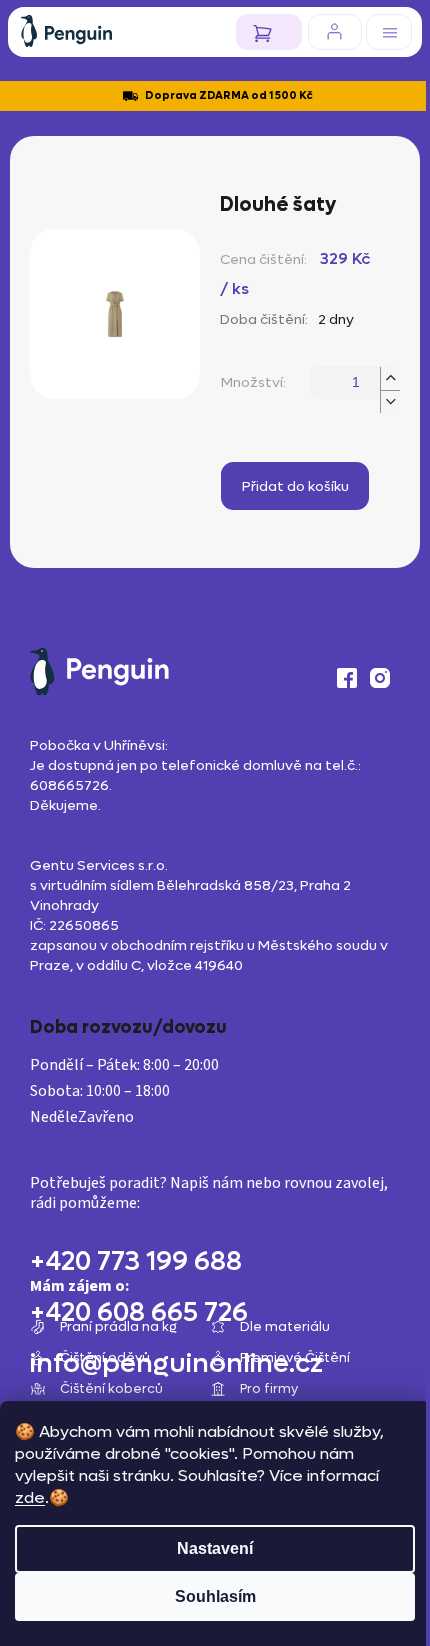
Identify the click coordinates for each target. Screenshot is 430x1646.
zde (30, 1497)
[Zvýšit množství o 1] (390, 378)
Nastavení (215, 1548)
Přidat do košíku (295, 486)
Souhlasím (215, 1596)
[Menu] (389, 32)
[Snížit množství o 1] (390, 401)
